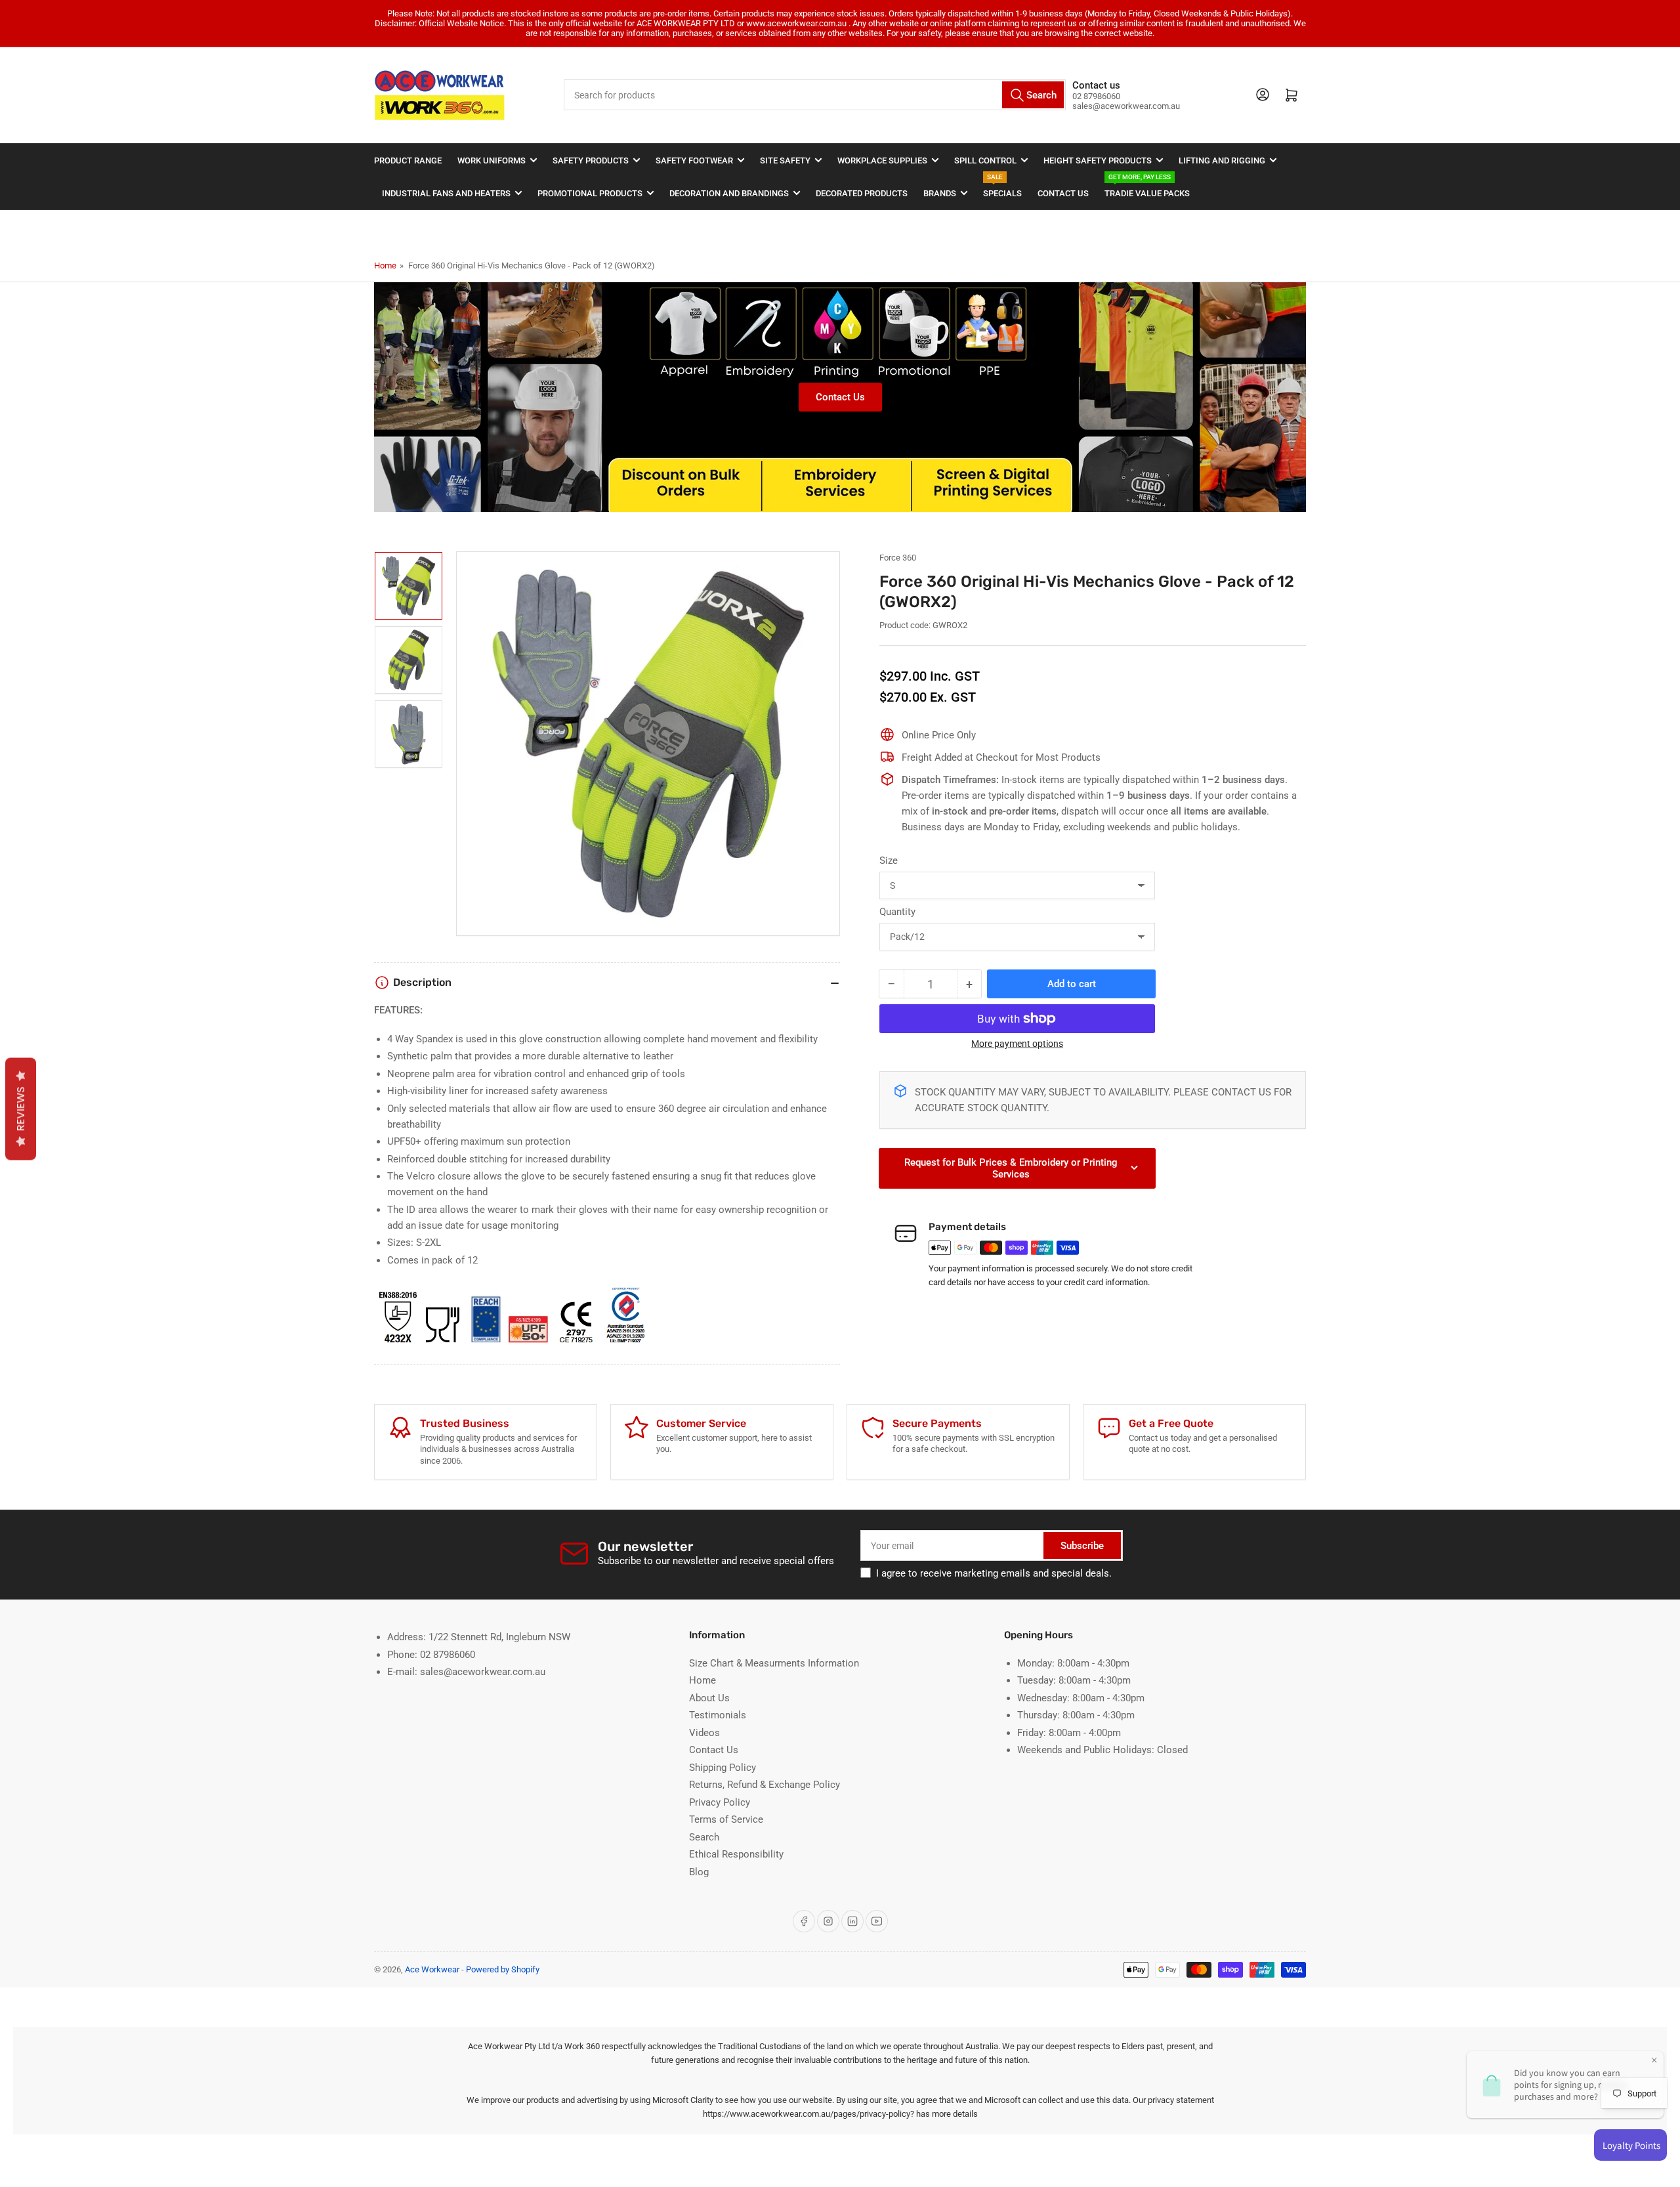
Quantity (897, 912)
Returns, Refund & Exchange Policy (765, 1785)
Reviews (21, 1109)
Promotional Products (590, 193)
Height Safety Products (1098, 160)
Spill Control (985, 160)
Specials (1002, 187)
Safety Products (591, 160)
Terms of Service (726, 1819)
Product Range (408, 160)
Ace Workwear (432, 1969)
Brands (940, 193)
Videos (704, 1733)
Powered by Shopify (503, 1969)
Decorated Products (862, 193)
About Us (709, 1698)
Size (889, 860)
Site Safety (785, 160)
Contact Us (1063, 193)
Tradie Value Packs (1147, 187)
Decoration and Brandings (729, 193)
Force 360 (898, 558)
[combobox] (815, 95)
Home (385, 265)
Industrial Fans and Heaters (446, 193)
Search (704, 1837)
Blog (699, 1872)
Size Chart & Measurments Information (774, 1663)
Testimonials (718, 1715)
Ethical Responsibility (736, 1854)
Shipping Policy (723, 1768)
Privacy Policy (720, 1802)
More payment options (1017, 1044)
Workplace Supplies (882, 160)
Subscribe (1082, 1546)
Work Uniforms (492, 160)
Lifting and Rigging (1222, 160)
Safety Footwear (694, 160)
